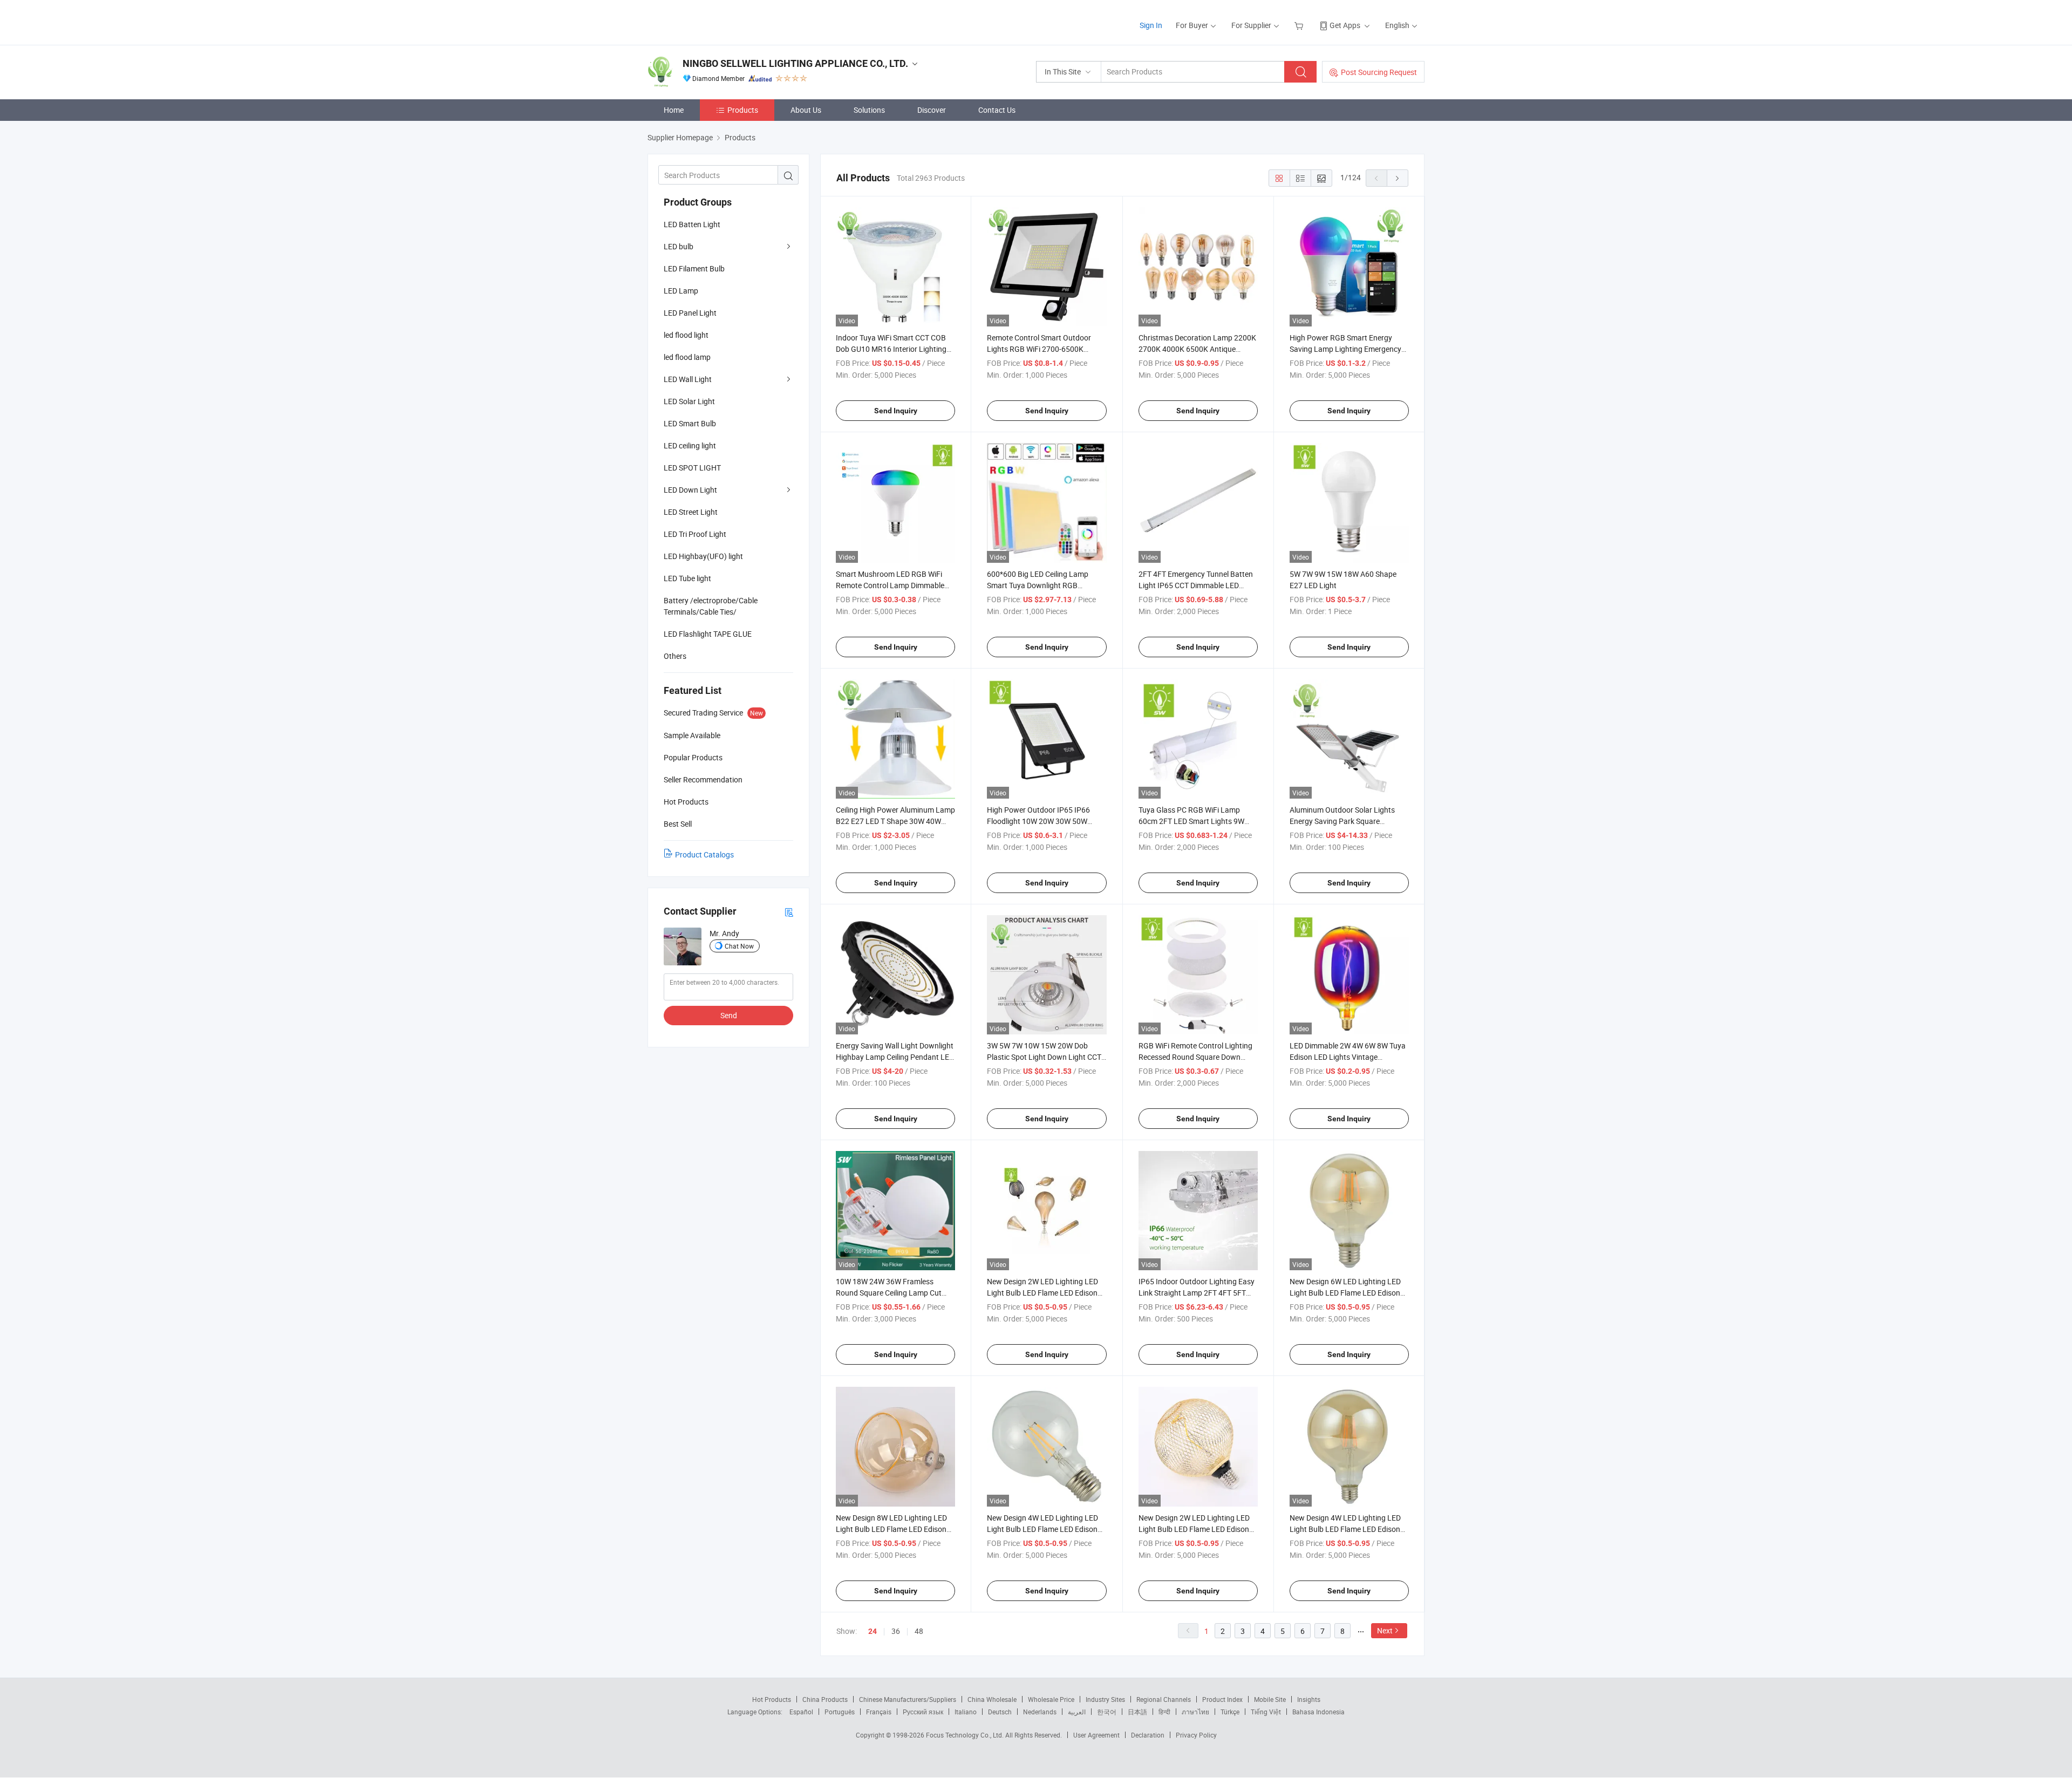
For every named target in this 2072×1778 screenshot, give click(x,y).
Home (674, 110)
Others (675, 656)
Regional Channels (1164, 1699)
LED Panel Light (690, 313)
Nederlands (1040, 1712)
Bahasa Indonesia (1318, 1712)
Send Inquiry (896, 411)
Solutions (869, 110)
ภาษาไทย (1195, 1712)
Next (1385, 1630)
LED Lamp (681, 291)
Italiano (966, 1712)
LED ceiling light (690, 445)
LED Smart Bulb (690, 423)
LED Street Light (691, 512)
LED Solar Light (689, 401)
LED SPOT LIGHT (692, 468)
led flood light (686, 335)
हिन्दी (1164, 1712)
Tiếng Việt (1266, 1712)
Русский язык (923, 1712)
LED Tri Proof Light (695, 534)
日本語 (1137, 1712)
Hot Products (772, 1699)
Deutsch (1000, 1712)
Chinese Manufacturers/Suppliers (908, 1699)
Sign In (1151, 25)
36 (896, 1631)
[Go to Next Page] (1398, 178)
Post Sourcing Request (1379, 72)
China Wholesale (992, 1699)
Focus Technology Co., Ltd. (966, 1735)
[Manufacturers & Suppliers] (717, 21)
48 (919, 1631)
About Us (806, 110)
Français (879, 1712)
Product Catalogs (704, 854)
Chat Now (739, 946)
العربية (1077, 1712)
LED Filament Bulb (694, 268)
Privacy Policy (1196, 1735)
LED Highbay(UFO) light (703, 556)
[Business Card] (789, 912)
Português (840, 1712)
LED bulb (679, 246)
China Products (825, 1699)
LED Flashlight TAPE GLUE (708, 634)
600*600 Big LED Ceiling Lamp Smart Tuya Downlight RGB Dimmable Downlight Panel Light (1041, 585)
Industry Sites (1105, 1699)
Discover (932, 110)
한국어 (1107, 1712)
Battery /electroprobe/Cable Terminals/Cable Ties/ (711, 606)
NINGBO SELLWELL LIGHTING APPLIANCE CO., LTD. (795, 63)
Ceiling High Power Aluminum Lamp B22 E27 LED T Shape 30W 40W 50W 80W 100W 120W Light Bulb (895, 821)
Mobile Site (1270, 1699)
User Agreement (1096, 1735)
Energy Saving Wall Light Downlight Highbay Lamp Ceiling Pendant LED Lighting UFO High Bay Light (895, 1057)
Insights (1309, 1699)
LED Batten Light (692, 224)
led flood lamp (687, 357)
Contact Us (997, 110)
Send (729, 1015)
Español (801, 1712)
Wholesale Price (1051, 1699)
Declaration (1148, 1735)
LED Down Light (690, 490)
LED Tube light (687, 578)
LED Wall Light (688, 379)
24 (873, 1631)
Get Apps (1345, 25)
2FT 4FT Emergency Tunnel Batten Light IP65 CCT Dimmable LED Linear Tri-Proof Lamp (1196, 585)
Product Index (1222, 1699)
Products (743, 110)
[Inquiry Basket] (1300, 25)
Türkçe (1230, 1712)
